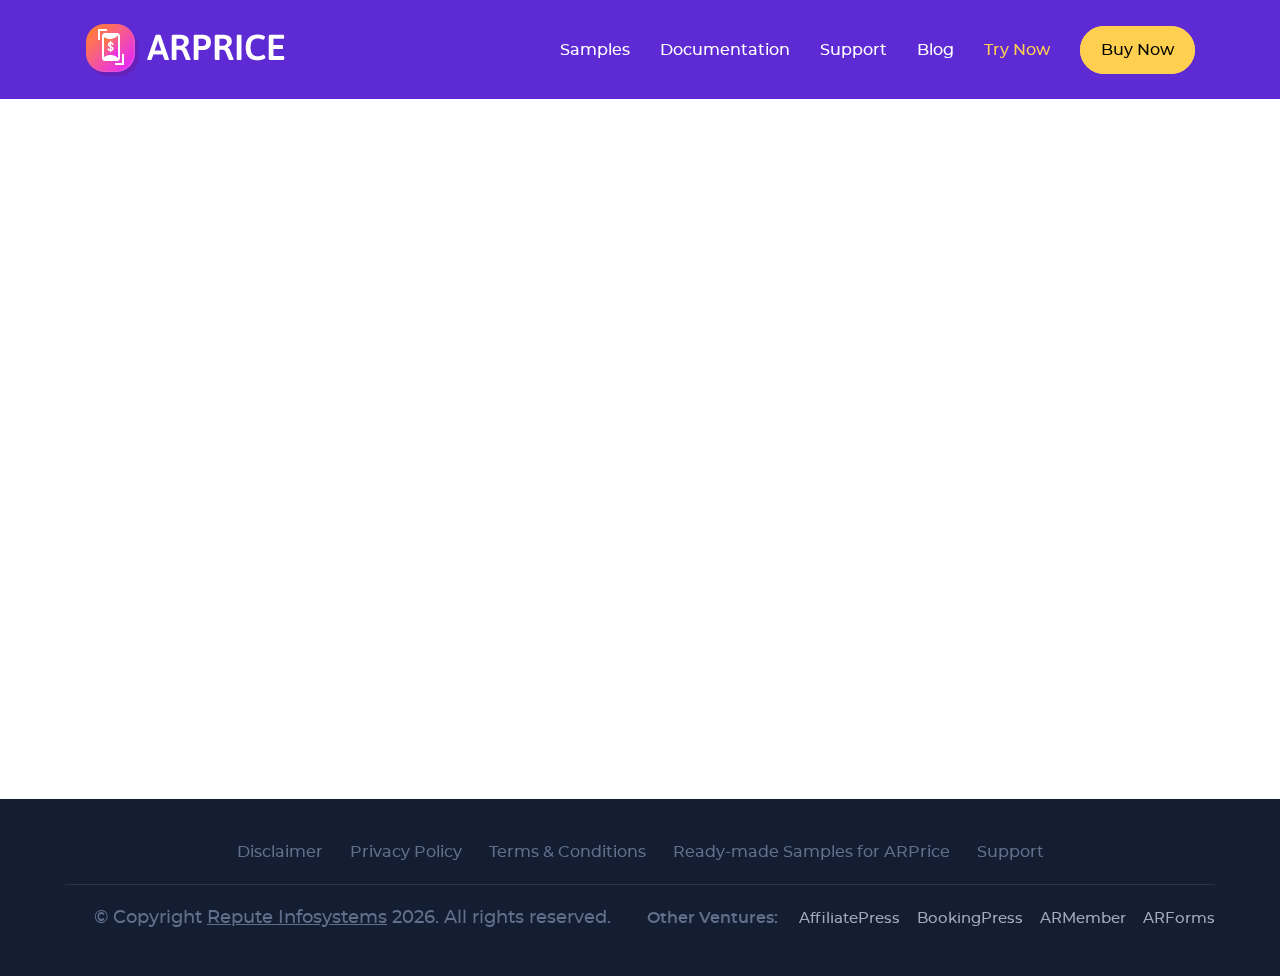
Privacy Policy (406, 852)
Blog (935, 50)
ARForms (1179, 918)
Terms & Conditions (567, 852)
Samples (595, 50)
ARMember (1083, 918)
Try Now (1017, 50)
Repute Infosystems (297, 918)
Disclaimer (280, 852)
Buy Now (1137, 50)
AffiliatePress (849, 918)
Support (853, 50)
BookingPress (970, 918)
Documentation (725, 50)
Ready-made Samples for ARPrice (811, 852)
